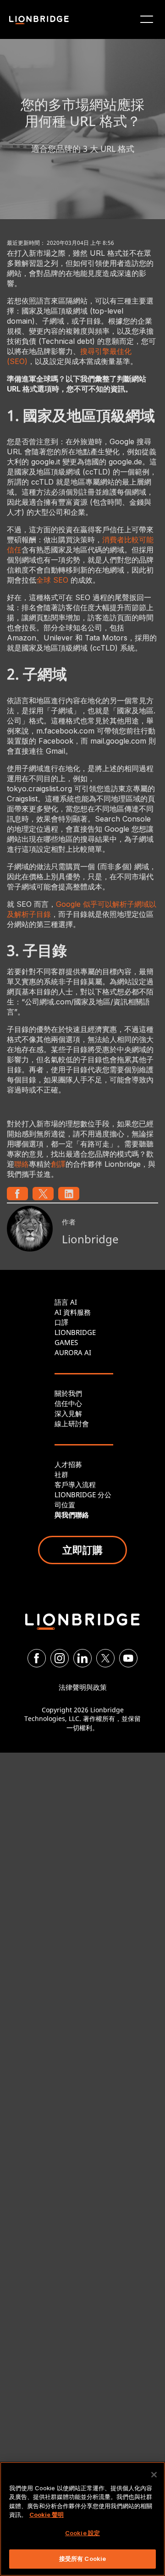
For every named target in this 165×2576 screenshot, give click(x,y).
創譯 (58, 1164)
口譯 (61, 1322)
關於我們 (68, 1393)
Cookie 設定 (82, 2533)
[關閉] (154, 2475)
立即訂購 (82, 1550)
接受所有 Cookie (82, 2559)
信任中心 (68, 1403)
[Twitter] (105, 1658)
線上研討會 (72, 1423)
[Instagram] (60, 1658)
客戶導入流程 (75, 1484)
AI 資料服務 (73, 1312)
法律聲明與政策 (83, 1687)
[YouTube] (128, 1658)
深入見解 (68, 1413)
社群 (61, 1474)
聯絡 (22, 1164)
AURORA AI (73, 1352)
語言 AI (66, 1302)
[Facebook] (37, 1658)
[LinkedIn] (82, 1658)
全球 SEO (52, 580)
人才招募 (68, 1464)
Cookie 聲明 (47, 2515)
